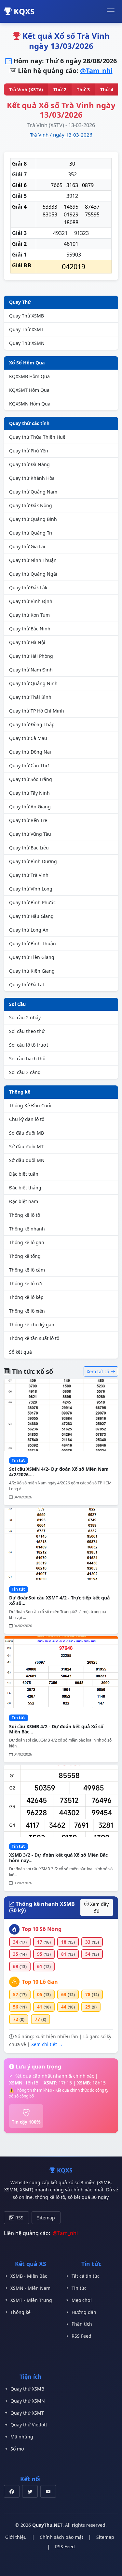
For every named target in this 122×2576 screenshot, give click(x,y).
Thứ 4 (107, 89)
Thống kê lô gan (27, 1242)
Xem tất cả (99, 1371)
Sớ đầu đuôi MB (27, 1133)
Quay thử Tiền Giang (32, 957)
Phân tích (82, 2324)
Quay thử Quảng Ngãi (33, 574)
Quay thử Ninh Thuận (33, 560)
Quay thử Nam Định (31, 670)
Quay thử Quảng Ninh (33, 683)
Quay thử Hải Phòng (31, 656)
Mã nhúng (22, 2437)
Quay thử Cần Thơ (29, 765)
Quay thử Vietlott (29, 2425)
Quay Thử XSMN (27, 343)
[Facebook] (12, 2491)
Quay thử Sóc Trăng (31, 779)
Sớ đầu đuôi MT (26, 1147)
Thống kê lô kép (26, 1297)
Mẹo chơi (82, 2300)
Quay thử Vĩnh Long (31, 889)
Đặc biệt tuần (24, 1174)
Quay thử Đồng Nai (30, 752)
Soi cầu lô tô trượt (29, 1045)
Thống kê (20, 1092)
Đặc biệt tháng (25, 1188)
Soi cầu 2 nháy (25, 1017)
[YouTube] (48, 2491)
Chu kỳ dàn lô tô (27, 1119)
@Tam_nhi (96, 71)
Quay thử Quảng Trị (31, 533)
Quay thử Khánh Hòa (32, 478)
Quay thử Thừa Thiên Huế (37, 437)
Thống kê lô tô (25, 1215)
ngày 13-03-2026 (73, 135)
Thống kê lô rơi (26, 1283)
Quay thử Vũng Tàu (30, 834)
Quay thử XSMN (28, 2401)
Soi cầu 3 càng (25, 1072)
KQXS (23, 11)
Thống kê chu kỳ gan (32, 1325)
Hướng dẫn (84, 2312)
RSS (19, 2218)
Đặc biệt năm (24, 1201)
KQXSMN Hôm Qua (30, 404)
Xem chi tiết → (47, 2044)
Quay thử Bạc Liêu (29, 848)
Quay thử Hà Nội (27, 642)
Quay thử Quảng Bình (33, 519)
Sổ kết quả (20, 1352)
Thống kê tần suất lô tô (34, 1338)
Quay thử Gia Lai (27, 546)
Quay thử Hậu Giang (31, 916)
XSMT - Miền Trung (31, 2300)
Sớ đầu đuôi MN (27, 1160)
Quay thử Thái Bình (30, 697)
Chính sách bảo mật (61, 2537)
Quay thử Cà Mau (28, 738)
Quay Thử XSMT (26, 329)
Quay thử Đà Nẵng (29, 464)
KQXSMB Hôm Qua (29, 376)
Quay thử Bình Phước (32, 902)
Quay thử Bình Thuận (33, 943)
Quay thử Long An (29, 930)
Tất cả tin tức (86, 2276)
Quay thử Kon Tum (29, 615)
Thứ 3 (83, 89)
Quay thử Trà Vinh (29, 875)
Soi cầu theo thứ (27, 1031)
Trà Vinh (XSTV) (26, 89)
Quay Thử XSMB (27, 316)
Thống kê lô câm (27, 1270)
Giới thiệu (16, 2537)
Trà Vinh (39, 135)
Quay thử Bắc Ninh (30, 629)
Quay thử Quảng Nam (33, 492)
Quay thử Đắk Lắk (28, 588)
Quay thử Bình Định (31, 601)
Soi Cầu (17, 1004)
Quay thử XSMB (27, 2389)
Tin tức (79, 2288)
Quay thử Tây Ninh (29, 793)
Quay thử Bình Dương (33, 861)
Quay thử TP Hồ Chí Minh (37, 711)
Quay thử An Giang (30, 807)
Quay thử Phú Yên (29, 451)
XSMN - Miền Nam (30, 2288)
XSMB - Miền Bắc (29, 2276)
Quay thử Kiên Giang (32, 971)
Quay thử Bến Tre (28, 820)
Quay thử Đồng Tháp (32, 724)
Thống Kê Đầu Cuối (30, 1105)
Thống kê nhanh (27, 1229)
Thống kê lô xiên (27, 1311)
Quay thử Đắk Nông (31, 505)
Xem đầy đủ (99, 1907)
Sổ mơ (17, 2449)
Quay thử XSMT (27, 2413)
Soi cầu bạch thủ (27, 1059)
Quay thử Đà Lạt (27, 985)
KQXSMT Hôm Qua (29, 390)
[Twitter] (30, 2491)
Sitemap (46, 2218)
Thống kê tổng (25, 1256)
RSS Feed (81, 2336)
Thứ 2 (60, 89)
